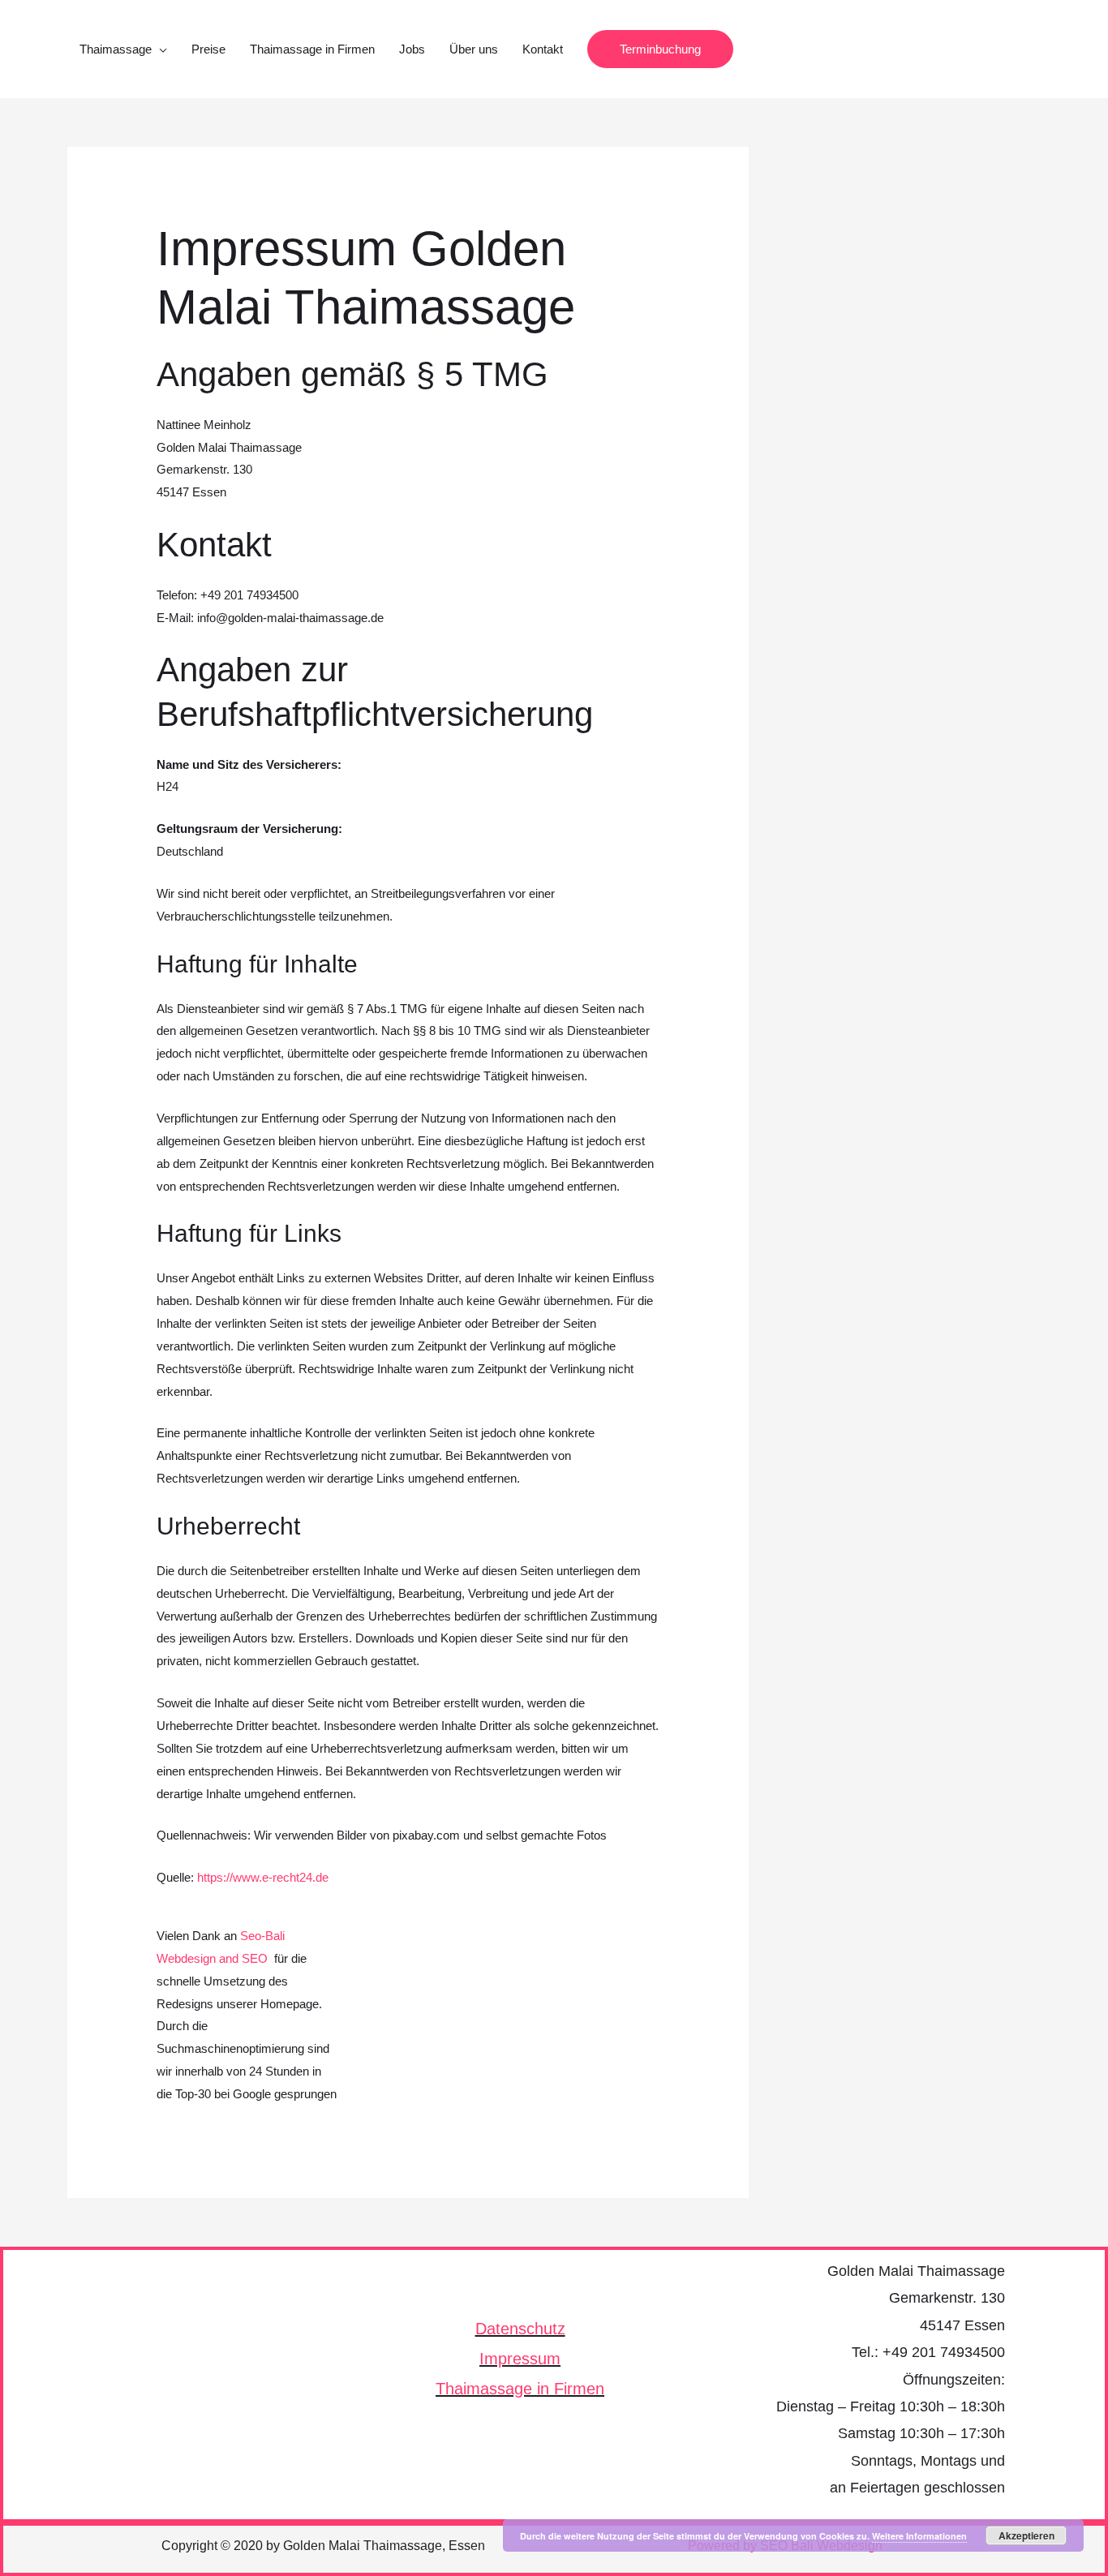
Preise (208, 49)
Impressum (520, 2359)
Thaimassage (116, 49)
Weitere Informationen (919, 2536)
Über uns (474, 49)
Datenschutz (520, 2329)
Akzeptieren (1026, 2535)
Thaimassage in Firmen (312, 49)
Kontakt (543, 49)
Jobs (412, 49)
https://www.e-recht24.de (263, 1877)
